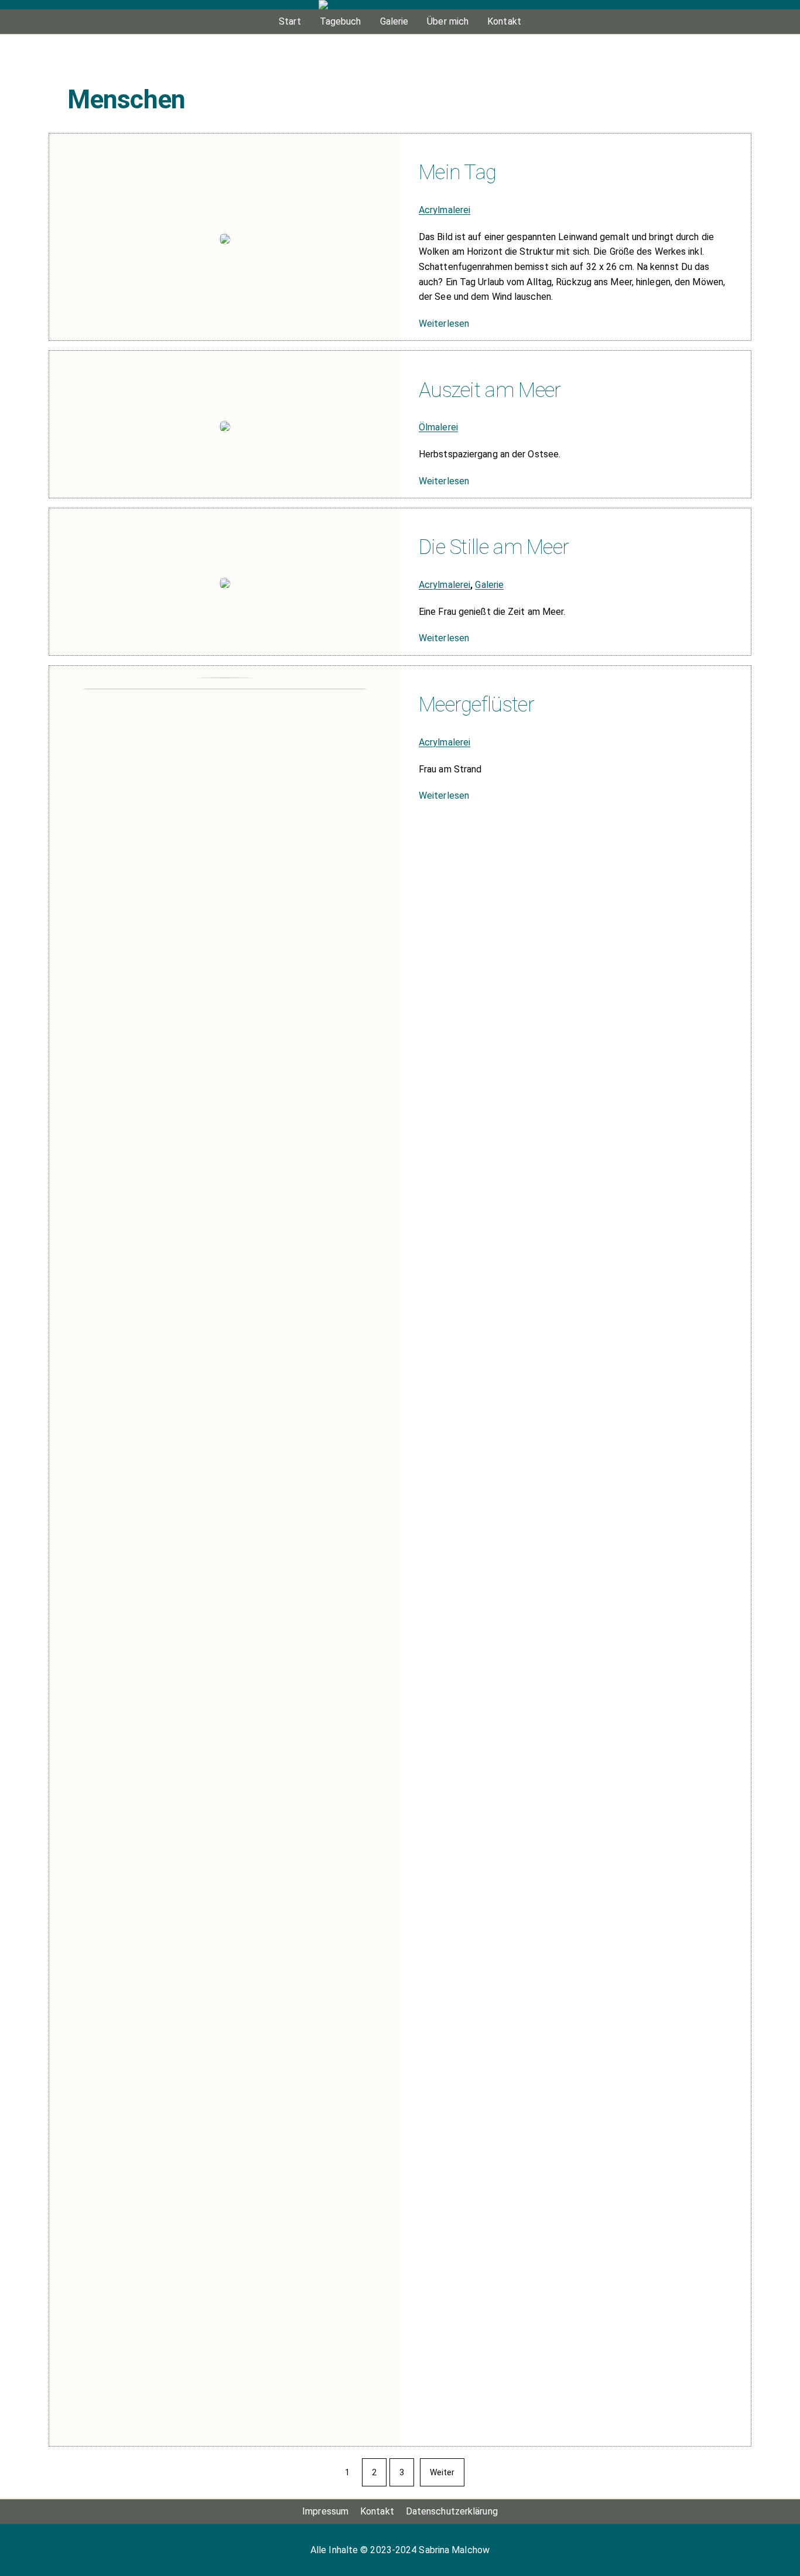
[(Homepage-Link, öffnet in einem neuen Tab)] (400, 5)
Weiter (442, 2472)
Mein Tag (457, 172)
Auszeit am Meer (490, 390)
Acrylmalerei (445, 210)
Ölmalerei (438, 427)
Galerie (489, 585)
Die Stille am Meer (494, 547)
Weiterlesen (444, 324)
